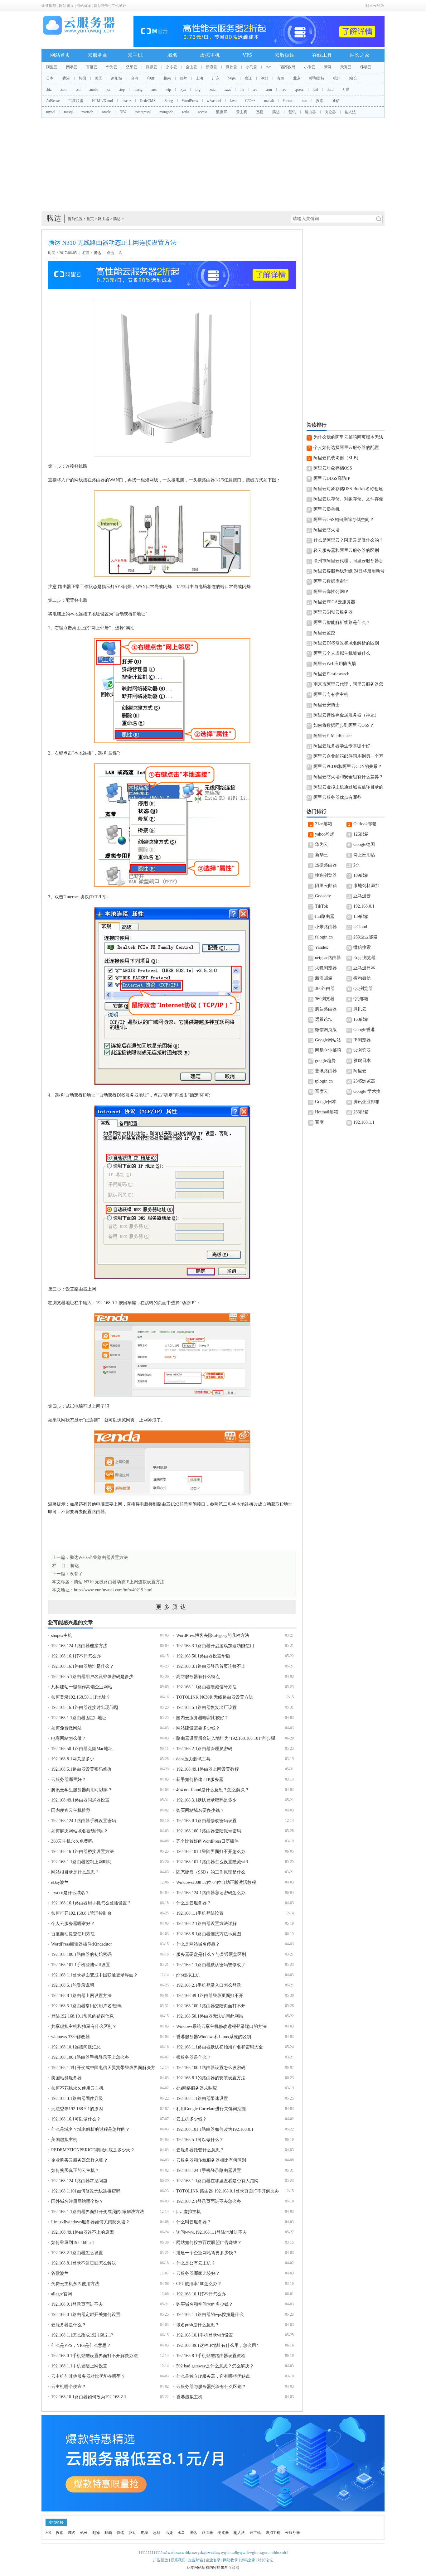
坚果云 (132, 67)
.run (269, 89)
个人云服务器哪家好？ (73, 1924)
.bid (315, 89)
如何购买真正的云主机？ (75, 2171)
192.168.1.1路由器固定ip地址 (79, 1718)
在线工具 (322, 55)
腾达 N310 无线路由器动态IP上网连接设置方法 (119, 1582)
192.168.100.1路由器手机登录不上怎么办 (90, 2057)
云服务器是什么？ (69, 2325)
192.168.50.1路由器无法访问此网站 (210, 2016)
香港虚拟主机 (189, 2397)
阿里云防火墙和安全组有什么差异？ (348, 777)
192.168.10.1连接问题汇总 (76, 2047)
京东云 (172, 67)
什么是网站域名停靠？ (198, 1944)
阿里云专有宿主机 (331, 695)
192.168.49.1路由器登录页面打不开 (210, 1996)
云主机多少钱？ (191, 2119)
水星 (181, 2533)
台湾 (135, 78)
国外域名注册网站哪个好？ (77, 2201)
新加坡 (117, 78)
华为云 (112, 67)
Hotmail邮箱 (327, 1112)
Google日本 (326, 1102)
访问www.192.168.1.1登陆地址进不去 (212, 2232)
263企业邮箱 (365, 937)
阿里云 (52, 67)
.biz (49, 89)
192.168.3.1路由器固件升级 (77, 2098)
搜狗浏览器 (326, 875)
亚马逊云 (362, 896)
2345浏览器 (364, 1081)
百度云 (92, 67)
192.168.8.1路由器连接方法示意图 (209, 1934)
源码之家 (248, 2560)
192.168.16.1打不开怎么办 (76, 1656)
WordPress (190, 101)
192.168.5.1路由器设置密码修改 (81, 1769)
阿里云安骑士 (327, 705)
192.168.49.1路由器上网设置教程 (208, 1769)
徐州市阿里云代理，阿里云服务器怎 (348, 561)
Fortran (288, 101)
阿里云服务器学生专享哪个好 (342, 746)
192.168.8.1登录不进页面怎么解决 (84, 2263)
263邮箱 (361, 1112)
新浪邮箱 (324, 978)
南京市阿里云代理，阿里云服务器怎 (348, 684)
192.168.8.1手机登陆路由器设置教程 (211, 2356)
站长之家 (360, 55)
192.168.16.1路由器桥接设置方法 (82, 1852)
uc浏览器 (362, 1050)
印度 (151, 78)
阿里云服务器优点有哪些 (337, 797)
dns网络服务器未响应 (197, 2088)
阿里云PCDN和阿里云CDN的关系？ (348, 767)
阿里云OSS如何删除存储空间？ (344, 520)
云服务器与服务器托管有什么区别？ (211, 2387)
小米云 (310, 67)
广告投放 (161, 2560)
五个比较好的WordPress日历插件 (207, 1841)
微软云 (231, 67)
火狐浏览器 (326, 968)
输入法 (350, 112)
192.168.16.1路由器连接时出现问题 (85, 1708)
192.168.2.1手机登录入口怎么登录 (209, 1985)
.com (64, 89)
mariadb (87, 112)
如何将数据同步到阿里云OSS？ (344, 725)
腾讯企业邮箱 (366, 1102)
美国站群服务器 (66, 2078)
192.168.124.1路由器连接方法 (79, 1646)
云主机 (135, 55)
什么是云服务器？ (194, 1903)
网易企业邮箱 (328, 1050)
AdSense (53, 101)
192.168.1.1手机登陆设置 (200, 1913)
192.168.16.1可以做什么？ (76, 2119)
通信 (336, 101)
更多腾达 (172, 1607)
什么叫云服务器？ (194, 2222)
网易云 (72, 67)
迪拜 (183, 78)
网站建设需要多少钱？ (198, 1728)
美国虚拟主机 (64, 2140)
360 (48, 2533)
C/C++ (250, 101)
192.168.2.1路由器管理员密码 (204, 1749)
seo (305, 101)
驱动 (133, 2533)
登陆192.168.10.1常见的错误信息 (82, 2016)
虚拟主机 (210, 55)
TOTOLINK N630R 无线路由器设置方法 (215, 1697)
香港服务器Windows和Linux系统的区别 (214, 2037)
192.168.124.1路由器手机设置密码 (84, 1821)
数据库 (222, 112)
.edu (212, 89)
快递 (120, 2533)
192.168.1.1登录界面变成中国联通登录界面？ (94, 1975)
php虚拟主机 (188, 1975)
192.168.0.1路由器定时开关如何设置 (86, 2315)
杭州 (337, 78)
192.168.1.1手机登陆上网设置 (79, 2366)
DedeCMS (148, 101)
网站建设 (66, 6)
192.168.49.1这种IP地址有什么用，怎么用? (217, 2345)
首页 (90, 219)
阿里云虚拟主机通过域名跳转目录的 (348, 787)
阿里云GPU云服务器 (333, 612)
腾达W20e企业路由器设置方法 (99, 1558)
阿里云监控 (324, 633)
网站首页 (60, 55)
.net (154, 89)
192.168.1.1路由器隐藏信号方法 (206, 1687)
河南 (232, 78)
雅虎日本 (362, 1061)
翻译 (96, 2533)
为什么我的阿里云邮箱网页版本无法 (348, 437)
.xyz (183, 89)
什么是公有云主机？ (196, 2263)
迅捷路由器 (326, 865)
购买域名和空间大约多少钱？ (205, 2304)
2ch (356, 865)
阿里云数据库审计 (331, 581)
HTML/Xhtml (102, 101)
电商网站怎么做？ (69, 1738)
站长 (353, 78)
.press (299, 89)
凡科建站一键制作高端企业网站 (82, 1687)
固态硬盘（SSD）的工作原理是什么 (211, 1872)
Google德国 (364, 844)
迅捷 (260, 112)
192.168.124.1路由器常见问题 (79, 2181)
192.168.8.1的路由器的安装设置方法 (211, 2078)
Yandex (322, 947)
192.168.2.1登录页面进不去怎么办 (209, 2201)
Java (233, 101)
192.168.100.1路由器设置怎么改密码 (211, 2068)
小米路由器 (326, 927)
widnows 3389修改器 (70, 2037)
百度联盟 (76, 101)
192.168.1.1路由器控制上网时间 (81, 1862)
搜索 (320, 101)
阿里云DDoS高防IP (332, 478)
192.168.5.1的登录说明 (73, 1985)
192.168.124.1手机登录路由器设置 (209, 2171)
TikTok (322, 906)
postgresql (143, 112)
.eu (255, 89)
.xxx (228, 89)
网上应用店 (364, 855)
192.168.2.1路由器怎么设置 (77, 2253)
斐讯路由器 (326, 1071)
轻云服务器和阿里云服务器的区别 (346, 550)
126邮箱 (361, 834)
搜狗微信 (362, 978)
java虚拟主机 (189, 2212)
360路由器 (325, 989)
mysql (51, 112)
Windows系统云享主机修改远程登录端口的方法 (221, 2026)
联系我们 (178, 2560)
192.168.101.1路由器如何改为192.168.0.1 (215, 2129)
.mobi (93, 89)
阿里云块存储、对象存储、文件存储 (348, 499)
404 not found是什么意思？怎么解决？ (213, 1790)
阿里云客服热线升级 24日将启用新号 (349, 571)
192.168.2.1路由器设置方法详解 (206, 1924)
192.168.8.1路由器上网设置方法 (81, 1996)
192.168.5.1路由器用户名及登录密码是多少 (92, 1677)
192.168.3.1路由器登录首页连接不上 (211, 1666)
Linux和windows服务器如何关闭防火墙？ (90, 2222)
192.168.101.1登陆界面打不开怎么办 (211, 1852)
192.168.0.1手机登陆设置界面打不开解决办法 (94, 2356)
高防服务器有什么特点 (198, 1677)
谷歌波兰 (60, 2273)
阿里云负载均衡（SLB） (337, 458)
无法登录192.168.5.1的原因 (77, 2109)
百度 (319, 1122)
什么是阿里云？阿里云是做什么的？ (348, 540)
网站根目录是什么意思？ (75, 1872)
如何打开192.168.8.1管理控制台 (81, 1913)
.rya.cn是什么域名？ (70, 1893)
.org (198, 89)
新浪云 (211, 67)
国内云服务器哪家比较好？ (202, 1718)
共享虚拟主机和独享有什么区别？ (84, 2026)
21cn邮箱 (324, 824)
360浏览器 (325, 999)
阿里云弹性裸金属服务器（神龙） (346, 715)
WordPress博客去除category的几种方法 (213, 1635)
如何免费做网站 (66, 1728)
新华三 (322, 855)
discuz (126, 101)
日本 (50, 78)
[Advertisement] (213, 165)
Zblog (169, 101)
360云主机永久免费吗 (72, 1841)
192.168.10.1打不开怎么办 (201, 2294)
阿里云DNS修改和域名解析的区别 (346, 643)
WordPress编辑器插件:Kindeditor (82, 1944)
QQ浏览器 (363, 989)
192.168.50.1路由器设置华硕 (203, 1656)
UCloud (360, 927)
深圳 (264, 78)
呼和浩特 (317, 78)
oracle (106, 112)
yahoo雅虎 (325, 834)
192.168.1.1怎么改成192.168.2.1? (82, 2335)
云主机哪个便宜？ (69, 2387)
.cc (108, 89)
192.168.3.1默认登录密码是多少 (206, 1800)
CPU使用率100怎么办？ (199, 2284)
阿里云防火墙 (327, 530)
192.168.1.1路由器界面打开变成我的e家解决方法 (98, 2212)
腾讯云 (152, 67)
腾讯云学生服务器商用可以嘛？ (82, 1790)
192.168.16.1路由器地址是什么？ (82, 1666)
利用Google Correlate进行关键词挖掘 (211, 2109)
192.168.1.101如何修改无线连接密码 (86, 2191)
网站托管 (101, 6)
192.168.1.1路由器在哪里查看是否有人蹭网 (217, 2181)
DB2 (123, 112)
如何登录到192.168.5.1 (73, 2243)
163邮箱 (361, 1019)
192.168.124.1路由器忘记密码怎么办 (211, 1893)
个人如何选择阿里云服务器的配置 (346, 448)
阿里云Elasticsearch (331, 674)
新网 (328, 67)
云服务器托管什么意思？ (200, 2150)
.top (122, 89)
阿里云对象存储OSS (333, 468)
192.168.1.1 (364, 1122)
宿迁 (248, 78)
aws (269, 67)
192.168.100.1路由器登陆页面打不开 (211, 2006)
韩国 (82, 78)
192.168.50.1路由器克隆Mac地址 (82, 1749)
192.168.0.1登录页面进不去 (77, 2304)
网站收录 (230, 2560)
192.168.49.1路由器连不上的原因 (82, 2232)
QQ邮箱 (361, 999)
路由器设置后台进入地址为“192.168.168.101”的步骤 (226, 1738)
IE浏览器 (362, 1040)
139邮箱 (361, 917)
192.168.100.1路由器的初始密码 (81, 1954)
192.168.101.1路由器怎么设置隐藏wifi (212, 1862)
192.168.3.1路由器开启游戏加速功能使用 (215, 1646)
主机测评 (119, 6)
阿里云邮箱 (326, 886)
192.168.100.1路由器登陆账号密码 (209, 1831)
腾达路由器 (326, 1009)
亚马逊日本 (364, 968)
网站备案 (84, 6)
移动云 (366, 67)
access (203, 112)
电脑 (145, 2533)
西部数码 (288, 67)
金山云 (191, 67)
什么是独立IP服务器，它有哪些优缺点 (213, 2376)
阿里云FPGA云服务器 (334, 602)
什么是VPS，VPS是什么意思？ (81, 2345)
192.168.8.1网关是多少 (73, 1759)
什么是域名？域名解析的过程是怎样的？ (90, 2129)
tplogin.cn (324, 1081)
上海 (200, 78)
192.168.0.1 (364, 906)
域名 (172, 55)
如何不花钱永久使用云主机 (77, 2088)
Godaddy (323, 896)
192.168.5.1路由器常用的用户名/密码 (86, 2006)
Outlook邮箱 (365, 824)
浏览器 (330, 112)
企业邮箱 (49, 6)
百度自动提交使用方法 (73, 1934)
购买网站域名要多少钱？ (200, 1810)
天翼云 (346, 67)
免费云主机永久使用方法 (75, 2284)
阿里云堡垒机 (327, 509)
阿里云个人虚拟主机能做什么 (342, 653)
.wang (138, 89)
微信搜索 (362, 947)
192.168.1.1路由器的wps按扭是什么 (210, 2315)
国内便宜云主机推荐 (71, 1810)
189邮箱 (361, 875)
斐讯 (292, 112)
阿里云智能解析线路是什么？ (342, 622)
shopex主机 (62, 1635)
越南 (167, 78)
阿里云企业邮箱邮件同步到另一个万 (348, 756)
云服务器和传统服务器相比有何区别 (211, 2160)
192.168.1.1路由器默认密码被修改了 (211, 1965)
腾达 (276, 112)
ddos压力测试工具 (193, 1759)
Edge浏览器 (364, 958)
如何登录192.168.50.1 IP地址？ (81, 1697)
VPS (247, 55)
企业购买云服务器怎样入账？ (80, 2160)
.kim (330, 89)
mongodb (166, 112)
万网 (346, 89)
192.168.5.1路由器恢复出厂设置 (206, 1708)
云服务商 (98, 55)
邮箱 (108, 2533)
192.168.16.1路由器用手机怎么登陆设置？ (91, 1903)
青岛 (281, 78)
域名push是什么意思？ (198, 2325)
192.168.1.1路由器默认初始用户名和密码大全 (220, 2047)
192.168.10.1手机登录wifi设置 (205, 2335)
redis (186, 112)
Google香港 (364, 1030)
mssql (68, 112)
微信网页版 (326, 1030)
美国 (99, 78)
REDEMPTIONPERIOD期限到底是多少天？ (93, 2150)
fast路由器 (325, 917)
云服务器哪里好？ (69, 1780)
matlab (269, 101)
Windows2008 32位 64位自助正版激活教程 (216, 1882)
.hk (242, 89)
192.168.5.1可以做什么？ (200, 2140)
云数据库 (285, 55)
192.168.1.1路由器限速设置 (202, 2098)
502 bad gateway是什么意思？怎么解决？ (215, 2366)
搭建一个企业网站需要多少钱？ (207, 2253)
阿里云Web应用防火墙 (335, 664)
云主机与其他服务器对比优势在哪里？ (88, 2376)
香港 (66, 78)
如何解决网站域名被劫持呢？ (80, 1831)
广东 (216, 78)
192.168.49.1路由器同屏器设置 (80, 1800)
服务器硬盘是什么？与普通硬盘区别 (211, 1954)
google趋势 (325, 1061)
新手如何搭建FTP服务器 (200, 1780)
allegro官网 (62, 2294)
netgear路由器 (328, 958)
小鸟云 (251, 67)
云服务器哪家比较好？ (198, 2273)
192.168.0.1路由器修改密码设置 (206, 1821)
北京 (297, 78)
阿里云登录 (375, 6)
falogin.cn (324, 937)
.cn (78, 89)
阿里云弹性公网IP (331, 592)
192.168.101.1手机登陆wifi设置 (81, 1965)
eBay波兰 (60, 1882)
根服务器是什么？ (194, 2057)
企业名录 (213, 2560)
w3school (214, 101)
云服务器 (293, 2533)
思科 (157, 2533)
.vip (168, 89)
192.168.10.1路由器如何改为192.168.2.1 (89, 2397)
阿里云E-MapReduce (332, 736)
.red (283, 89)
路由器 (310, 112)
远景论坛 (324, 1019)
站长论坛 (265, 2560)
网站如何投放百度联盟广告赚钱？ (209, 2243)
